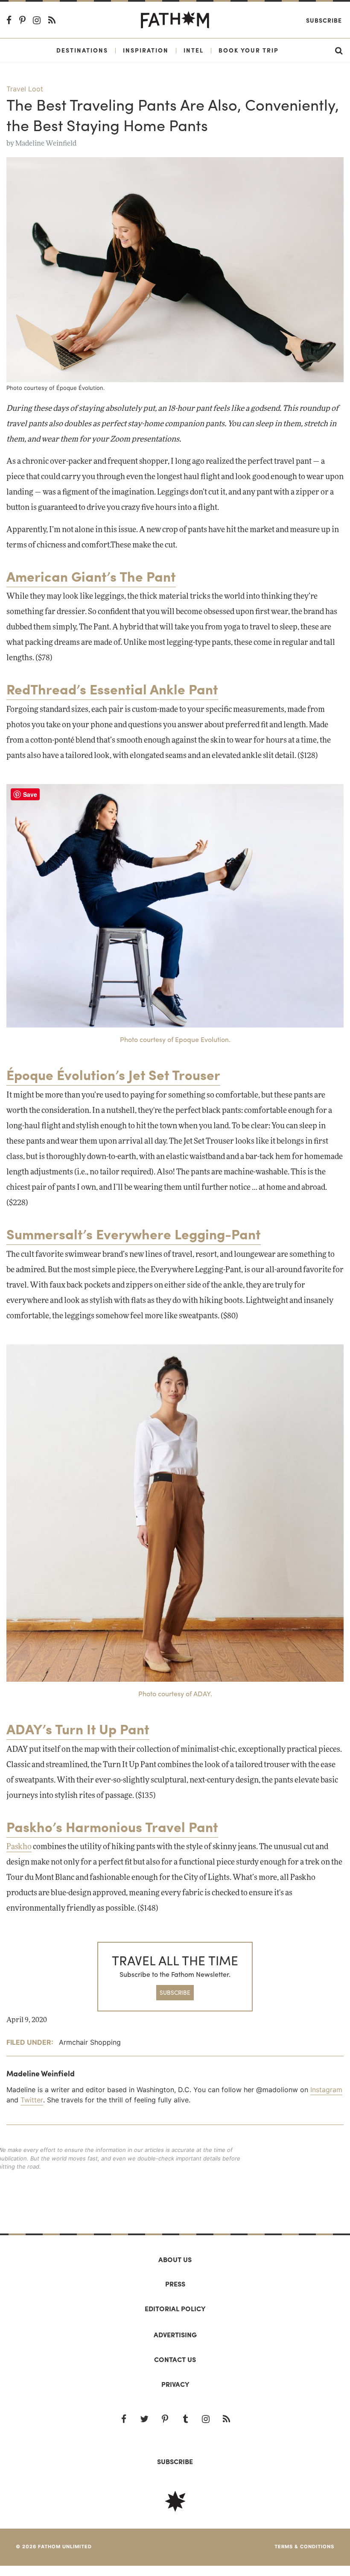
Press (175, 2284)
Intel (194, 50)
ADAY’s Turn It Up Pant (78, 1729)
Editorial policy (175, 2308)
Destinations (82, 50)
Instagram (326, 2090)
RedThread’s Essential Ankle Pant (112, 689)
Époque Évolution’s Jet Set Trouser (113, 1074)
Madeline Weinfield (46, 143)
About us (175, 2259)
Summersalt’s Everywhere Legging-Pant (134, 1234)
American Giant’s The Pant (91, 576)
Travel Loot (25, 89)
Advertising (175, 2334)
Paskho (19, 1847)
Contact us (175, 2359)
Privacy (175, 2384)
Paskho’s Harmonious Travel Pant (112, 1827)
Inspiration (146, 50)
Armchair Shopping (90, 2042)
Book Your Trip (249, 50)
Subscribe (324, 20)
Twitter (32, 2100)
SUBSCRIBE (175, 1992)
